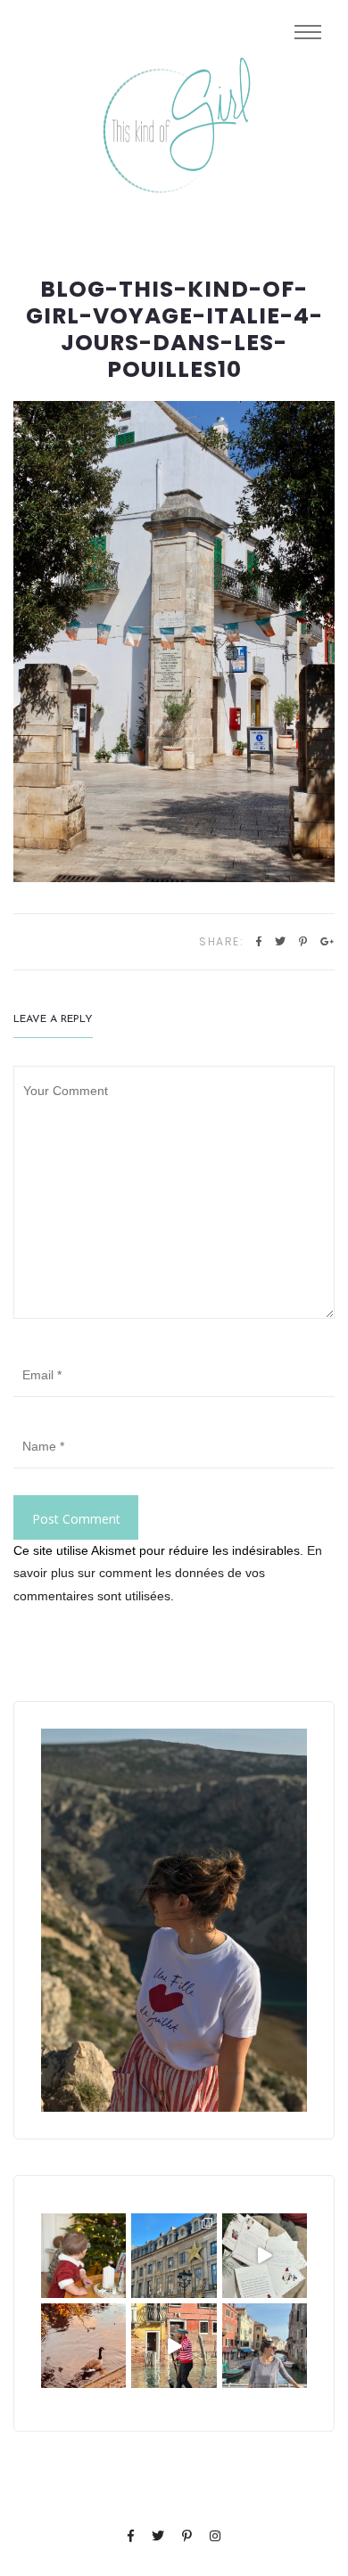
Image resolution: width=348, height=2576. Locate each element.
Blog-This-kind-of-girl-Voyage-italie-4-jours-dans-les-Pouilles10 (174, 330)
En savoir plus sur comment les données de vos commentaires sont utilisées (168, 1573)
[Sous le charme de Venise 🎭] (174, 2346)
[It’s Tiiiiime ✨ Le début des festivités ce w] (83, 2256)
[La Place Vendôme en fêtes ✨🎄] (174, 2256)
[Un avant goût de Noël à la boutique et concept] (265, 2256)
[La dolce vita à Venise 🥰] (265, 2346)
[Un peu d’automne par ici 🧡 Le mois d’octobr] (83, 2346)
